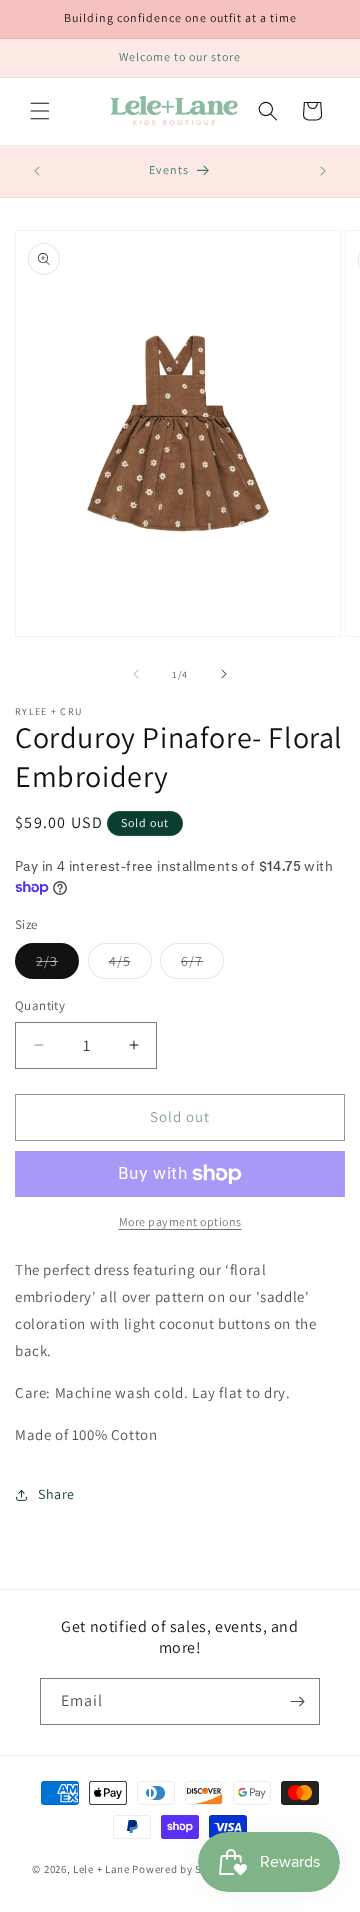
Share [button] (56, 1494)
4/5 (130, 965)
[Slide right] (224, 674)
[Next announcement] (323, 171)
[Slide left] (136, 674)
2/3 (57, 965)
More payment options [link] (180, 1221)
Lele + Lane (101, 1869)
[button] (40, 111)
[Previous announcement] (37, 171)
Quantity (40, 1005)
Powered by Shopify (183, 1869)
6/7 (202, 965)
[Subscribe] (297, 1701)
